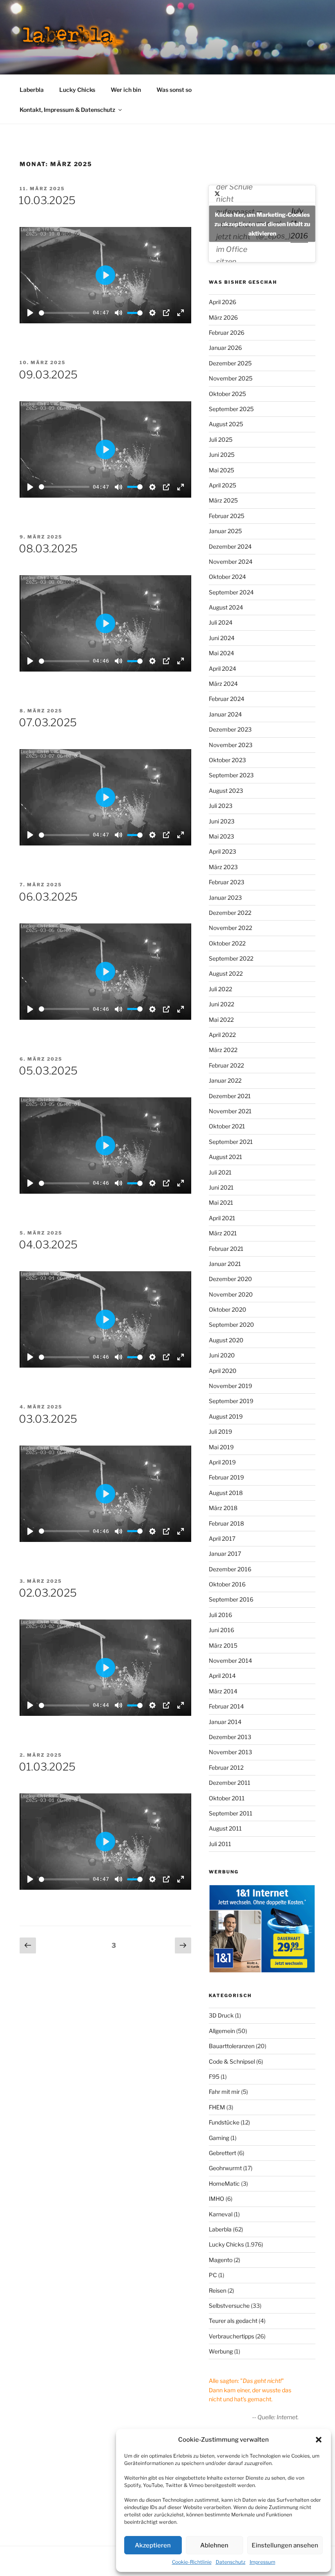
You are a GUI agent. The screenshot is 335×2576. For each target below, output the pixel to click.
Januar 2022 (225, 1080)
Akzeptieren (153, 2545)
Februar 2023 (227, 882)
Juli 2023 (221, 806)
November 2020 (231, 1294)
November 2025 (231, 378)
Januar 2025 (225, 531)
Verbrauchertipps (231, 2336)
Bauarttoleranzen (232, 2046)
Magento (221, 2260)
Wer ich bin (126, 90)
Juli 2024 (221, 622)
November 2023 (231, 745)
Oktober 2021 (227, 1126)
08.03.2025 (48, 548)
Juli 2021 (220, 1172)
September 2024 (231, 592)
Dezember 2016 (230, 1569)
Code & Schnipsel (232, 2061)
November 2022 (230, 928)
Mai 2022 (221, 1020)
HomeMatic (224, 2183)
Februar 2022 (226, 1065)
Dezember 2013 (230, 1737)
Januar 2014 (225, 1722)
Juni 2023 (222, 821)
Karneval (221, 2214)
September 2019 (231, 1401)
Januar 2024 (225, 714)
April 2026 (222, 302)
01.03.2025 (47, 1767)
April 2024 (222, 668)
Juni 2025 (222, 455)
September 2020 (231, 1325)
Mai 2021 (221, 1202)
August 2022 (226, 973)
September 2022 (231, 958)
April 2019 (222, 1462)
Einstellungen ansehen (285, 2545)
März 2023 (223, 867)
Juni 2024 (222, 638)
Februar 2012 (226, 1767)
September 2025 (231, 409)
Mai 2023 (221, 836)
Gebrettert (222, 2153)
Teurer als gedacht (233, 2321)
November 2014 (230, 1661)
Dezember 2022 (230, 913)
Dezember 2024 (230, 546)
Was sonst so (174, 90)
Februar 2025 (227, 516)
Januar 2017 (225, 1554)
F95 (214, 2077)
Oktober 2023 (227, 760)
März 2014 (223, 1691)
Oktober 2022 (227, 943)
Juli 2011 (220, 1844)
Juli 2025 (221, 439)
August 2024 (226, 607)
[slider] (64, 313)
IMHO (217, 2199)
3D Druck (221, 2015)
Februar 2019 (226, 1477)
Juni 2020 (222, 1355)
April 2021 (222, 1218)
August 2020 (226, 1340)
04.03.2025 (48, 1245)
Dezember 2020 (230, 1279)
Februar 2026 (227, 333)
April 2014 (222, 1676)
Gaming (219, 2138)
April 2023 (222, 851)
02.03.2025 (48, 1593)
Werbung (221, 2351)
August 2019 (226, 1416)
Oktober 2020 (228, 1309)
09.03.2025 (48, 375)
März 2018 (223, 1508)
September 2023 (231, 775)
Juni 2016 (221, 1630)
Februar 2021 (226, 1249)
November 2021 (230, 1111)
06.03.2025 (48, 897)
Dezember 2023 (230, 729)
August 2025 (226, 424)
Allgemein (222, 2031)
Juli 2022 (220, 989)
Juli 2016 (220, 1615)
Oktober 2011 (227, 1798)
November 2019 (230, 1386)
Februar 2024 (227, 699)
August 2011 (225, 1828)
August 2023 (226, 791)
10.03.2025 (47, 200)
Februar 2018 (226, 1523)
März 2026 (223, 317)
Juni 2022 (221, 1004)
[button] (319, 2440)
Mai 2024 (221, 653)
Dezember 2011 (230, 1783)
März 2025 (223, 500)
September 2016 (231, 1599)
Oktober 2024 (227, 577)
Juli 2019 (220, 1431)
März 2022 (223, 1050)
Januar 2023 (225, 898)
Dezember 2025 (230, 363)
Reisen (218, 2290)
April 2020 (223, 1371)
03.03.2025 (48, 1419)
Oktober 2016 (227, 1584)
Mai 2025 (221, 470)
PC (213, 2275)
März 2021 (223, 1233)
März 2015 (223, 1645)
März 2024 (223, 684)
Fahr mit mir (224, 2092)
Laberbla (32, 90)
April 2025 (222, 485)
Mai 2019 (221, 1447)
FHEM (217, 2107)
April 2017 (222, 1538)
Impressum (262, 2562)
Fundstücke (224, 2122)
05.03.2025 (48, 1071)
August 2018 (226, 1493)
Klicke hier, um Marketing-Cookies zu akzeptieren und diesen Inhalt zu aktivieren (262, 224)
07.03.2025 (48, 722)
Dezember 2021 (230, 1096)
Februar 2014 (226, 1706)
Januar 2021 (225, 1264)
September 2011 (231, 1813)
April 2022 (222, 1035)
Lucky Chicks (77, 90)
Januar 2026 (225, 348)
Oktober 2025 (227, 394)
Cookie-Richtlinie (192, 2562)
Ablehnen (214, 2545)
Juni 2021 (221, 1187)
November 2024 (231, 562)
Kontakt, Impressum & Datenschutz (67, 110)
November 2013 (230, 1752)
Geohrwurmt (225, 2168)
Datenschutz (231, 2562)
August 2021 (226, 1157)
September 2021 (231, 1142)
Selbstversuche (229, 2306)
